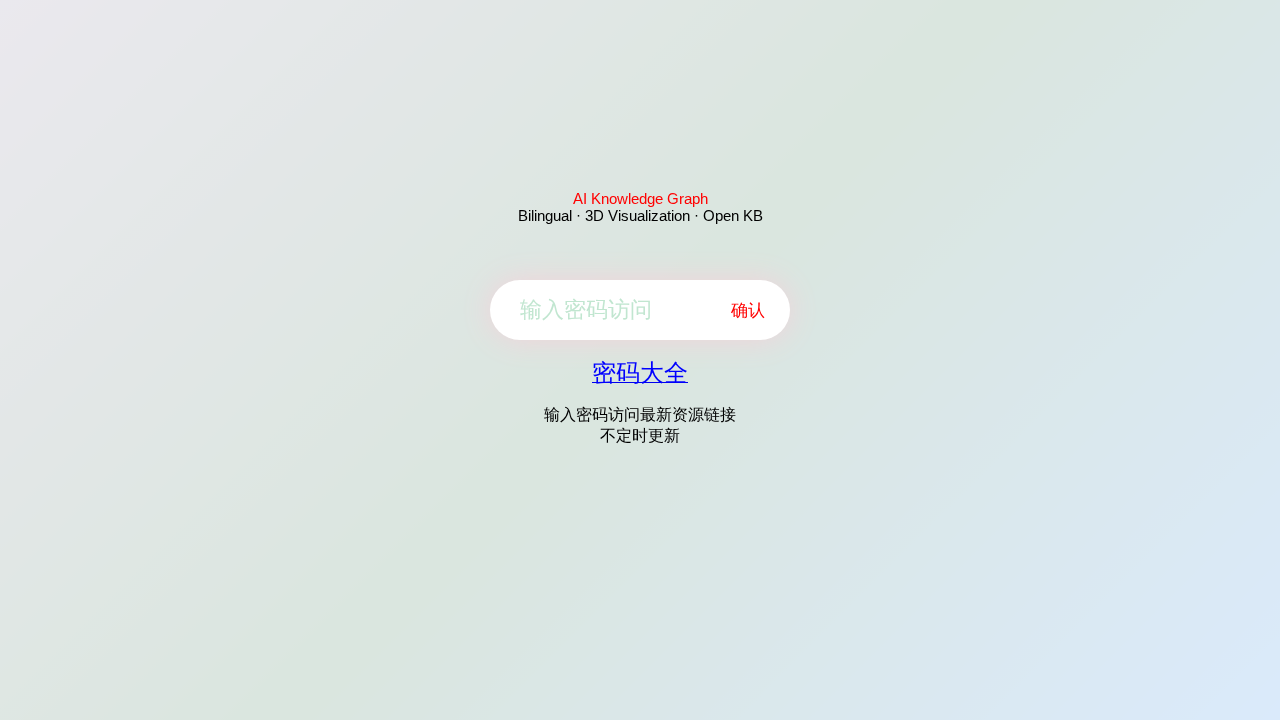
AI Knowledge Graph (640, 198)
